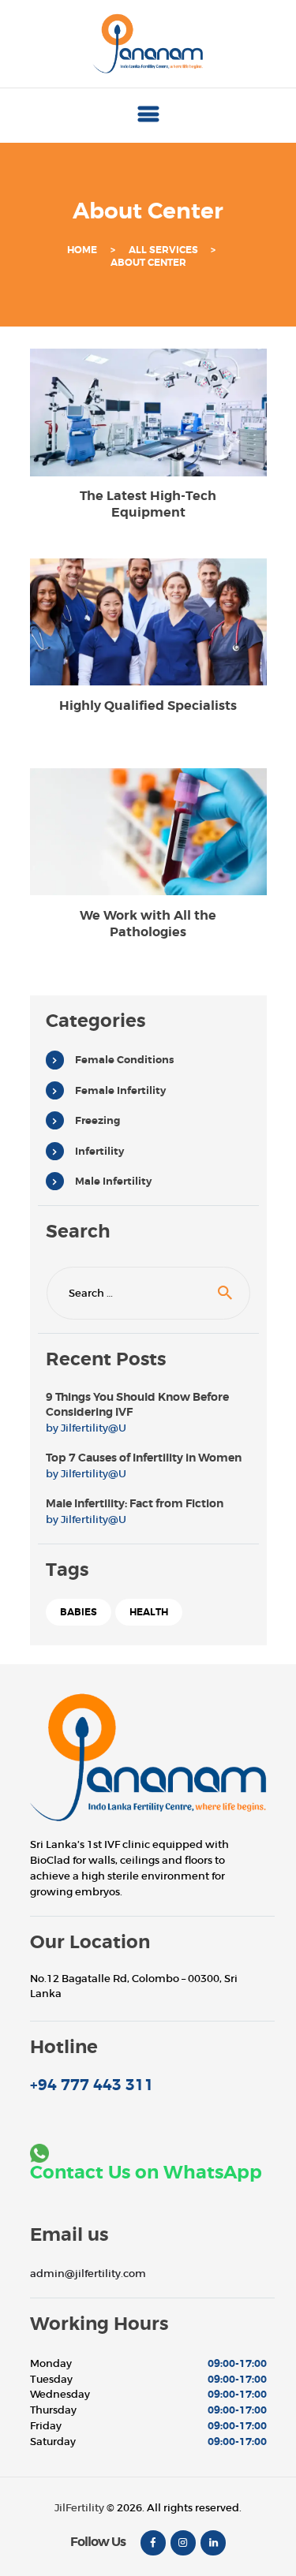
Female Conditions (124, 1060)
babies (79, 1612)
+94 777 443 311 (92, 2085)
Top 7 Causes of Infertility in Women (144, 1458)
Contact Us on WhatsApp (146, 2173)
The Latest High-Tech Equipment (148, 504)
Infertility (99, 1151)
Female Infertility (120, 1090)
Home (82, 250)
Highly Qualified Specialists (148, 706)
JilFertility (79, 2508)
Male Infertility (113, 1181)
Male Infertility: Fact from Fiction (135, 1503)
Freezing (97, 1120)
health (149, 1612)
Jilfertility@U (94, 1428)
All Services (163, 250)
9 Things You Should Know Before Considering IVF (137, 1405)
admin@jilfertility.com (88, 2274)
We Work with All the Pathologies (148, 924)
